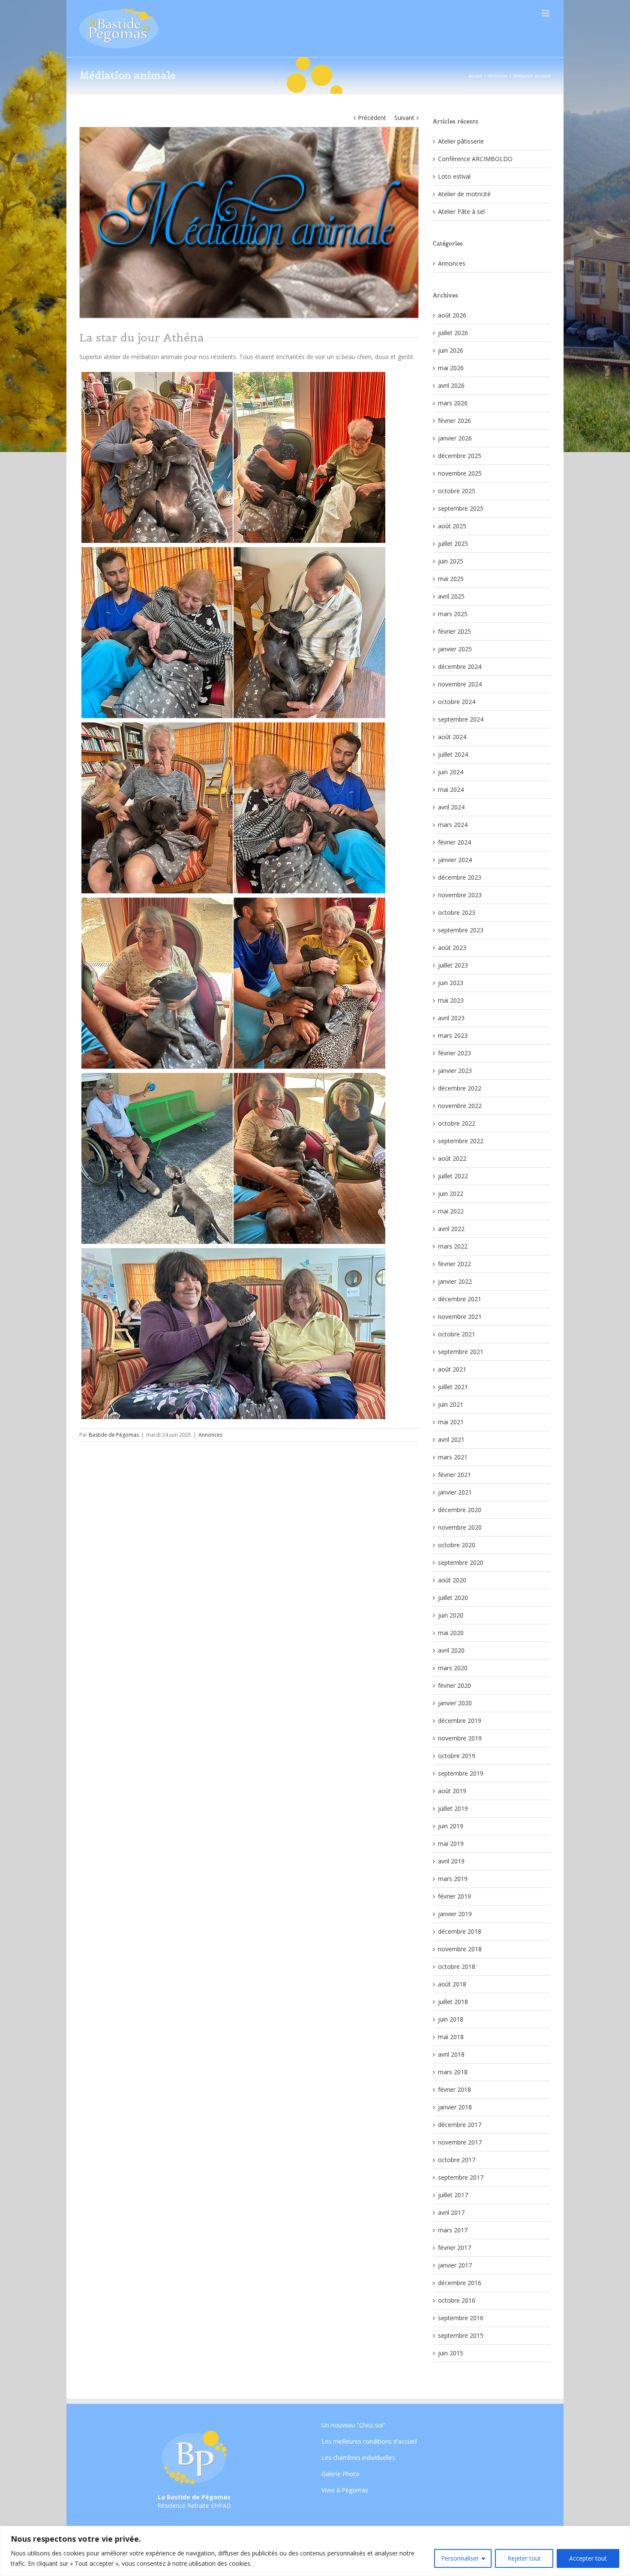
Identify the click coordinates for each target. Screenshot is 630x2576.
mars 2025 (453, 614)
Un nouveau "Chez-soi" (354, 2426)
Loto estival (454, 176)
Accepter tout (588, 2558)
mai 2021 (451, 1422)
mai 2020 (451, 1633)
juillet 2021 (453, 1387)
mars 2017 (453, 2230)
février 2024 (454, 842)
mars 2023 (453, 1035)
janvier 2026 (455, 438)
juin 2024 (451, 772)
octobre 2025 (457, 491)
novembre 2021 (460, 1316)
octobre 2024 (457, 702)
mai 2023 (451, 1000)
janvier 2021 (455, 1492)
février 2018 (454, 2089)
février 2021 (454, 1475)
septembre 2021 (461, 1352)
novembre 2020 (460, 1527)
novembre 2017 (460, 2142)
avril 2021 (451, 1439)
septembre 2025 (461, 508)
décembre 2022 (460, 1088)
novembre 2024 (460, 684)
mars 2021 (453, 1457)
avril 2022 (451, 1229)
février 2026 (454, 421)
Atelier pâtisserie (461, 141)
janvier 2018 (455, 2107)
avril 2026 (451, 385)
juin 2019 (451, 1826)
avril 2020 (451, 1650)
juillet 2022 (453, 1176)
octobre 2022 (457, 1123)
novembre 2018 (460, 1949)
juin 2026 (451, 350)
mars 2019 (453, 1879)
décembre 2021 (460, 1299)
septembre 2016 (461, 2318)
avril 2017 (451, 2212)
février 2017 (454, 2248)
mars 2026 (453, 403)
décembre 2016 (460, 2283)
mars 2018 (453, 2072)
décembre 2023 (460, 877)
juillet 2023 (453, 965)
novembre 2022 (460, 1106)
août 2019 (452, 1791)
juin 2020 (451, 1615)
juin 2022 (451, 1194)
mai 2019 (451, 1844)
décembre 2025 (460, 456)
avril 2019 (451, 1861)
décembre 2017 (460, 2125)
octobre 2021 (457, 1334)
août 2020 (452, 1580)
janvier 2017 (455, 2265)
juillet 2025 (453, 544)
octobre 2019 (457, 1756)
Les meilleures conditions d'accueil (369, 2441)
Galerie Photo (340, 2474)
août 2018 (452, 1984)
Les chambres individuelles (358, 2458)
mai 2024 (451, 789)
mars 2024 (453, 825)
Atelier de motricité (464, 194)
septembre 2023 (461, 930)
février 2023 (454, 1053)
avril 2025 (451, 596)
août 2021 (452, 1369)
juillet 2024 (453, 754)
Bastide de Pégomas (114, 1435)
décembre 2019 (460, 1721)
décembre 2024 (460, 666)
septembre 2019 (461, 1773)
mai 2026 (451, 368)
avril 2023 (451, 1018)
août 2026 (452, 315)
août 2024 (452, 737)
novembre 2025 (460, 473)
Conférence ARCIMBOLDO (475, 159)
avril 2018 (451, 2054)
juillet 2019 (453, 1808)
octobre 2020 (457, 1545)
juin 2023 (451, 983)
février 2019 (454, 1896)
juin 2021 (451, 1404)
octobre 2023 (457, 912)
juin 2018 (451, 2019)
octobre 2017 (457, 2160)
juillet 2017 (453, 2195)
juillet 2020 (453, 1598)
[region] (315, 2551)
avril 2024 (451, 807)
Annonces (498, 76)
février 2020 (454, 1685)
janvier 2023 (455, 1071)
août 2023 (452, 948)
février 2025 (454, 631)
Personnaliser (460, 2558)
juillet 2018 (453, 2002)
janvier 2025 (455, 649)
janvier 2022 (455, 1281)
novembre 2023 (460, 895)
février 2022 (454, 1264)
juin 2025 (451, 561)
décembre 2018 (460, 1931)
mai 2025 (451, 579)
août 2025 (452, 526)
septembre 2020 (461, 1562)
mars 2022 (453, 1246)
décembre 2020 (460, 1510)
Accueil (475, 76)
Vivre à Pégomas (345, 2490)
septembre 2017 (461, 2177)
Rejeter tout (524, 2558)
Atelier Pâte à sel (461, 211)
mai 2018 (451, 2037)
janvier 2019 (455, 1914)
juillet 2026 (453, 333)
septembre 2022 (461, 1141)
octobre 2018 (457, 1966)
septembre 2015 (461, 2335)
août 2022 (452, 1158)
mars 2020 (453, 1668)
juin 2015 (451, 2353)
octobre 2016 (457, 2300)
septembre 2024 (461, 719)
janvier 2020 (455, 1703)
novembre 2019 (460, 1738)
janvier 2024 (455, 860)
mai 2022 (451, 1211)
